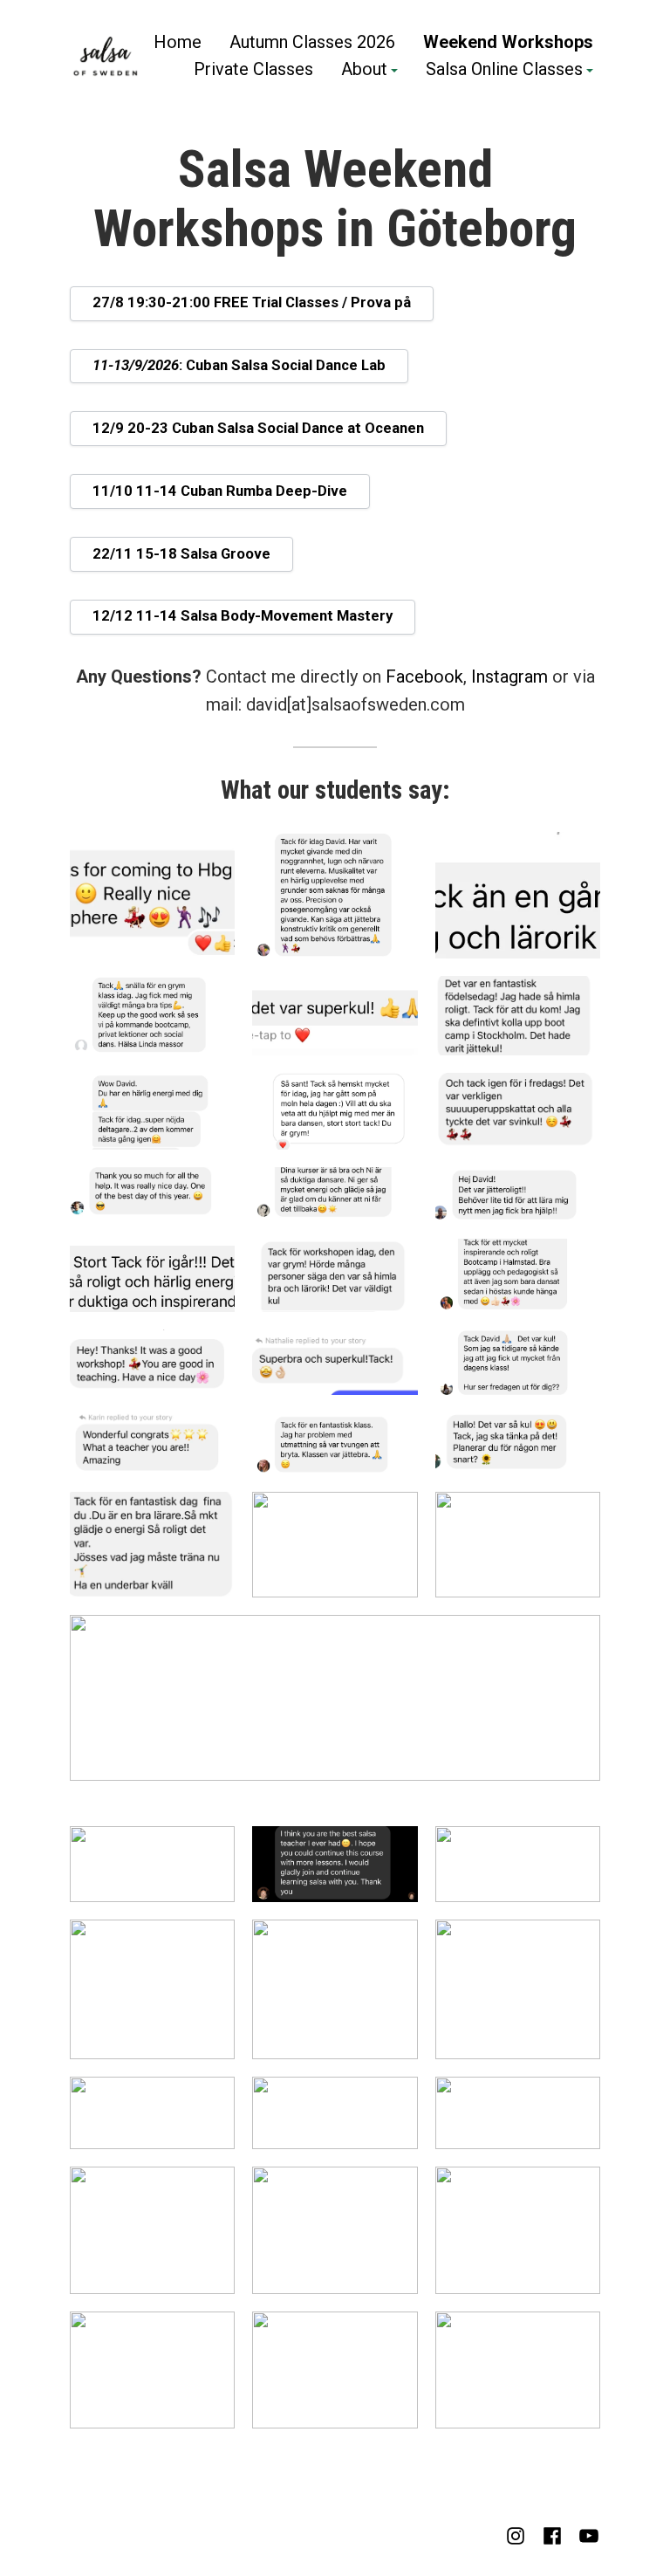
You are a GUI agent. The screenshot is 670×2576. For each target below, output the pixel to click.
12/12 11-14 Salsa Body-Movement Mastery (243, 616)
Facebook (424, 677)
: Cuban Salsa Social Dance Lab (239, 365)
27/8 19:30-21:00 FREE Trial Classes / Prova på (252, 302)
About (364, 71)
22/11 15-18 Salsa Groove (181, 554)
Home (178, 41)
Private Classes (253, 71)
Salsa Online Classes (504, 71)
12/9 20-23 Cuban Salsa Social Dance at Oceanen (258, 428)
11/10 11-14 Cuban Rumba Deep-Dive (220, 491)
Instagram (509, 677)
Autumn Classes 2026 (312, 41)
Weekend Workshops (508, 41)
